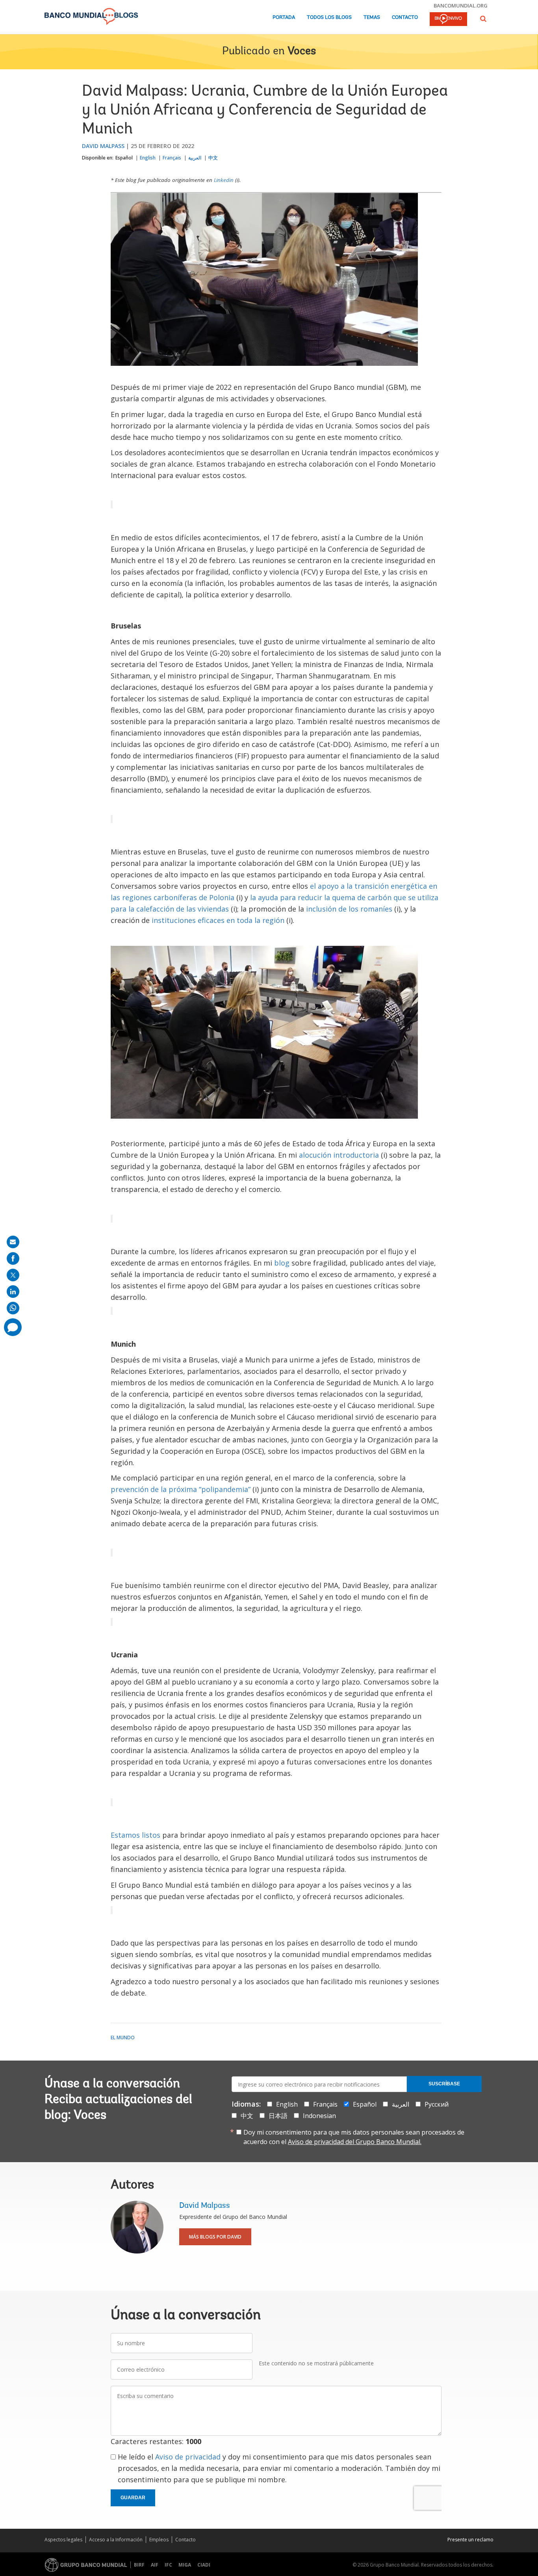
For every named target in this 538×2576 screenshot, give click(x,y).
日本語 (278, 2116)
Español (124, 158)
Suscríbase (444, 2084)
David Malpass (103, 146)
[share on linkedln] (13, 1292)
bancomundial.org (461, 6)
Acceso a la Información (116, 2540)
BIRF (139, 2565)
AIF (155, 2565)
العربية (195, 158)
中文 (213, 158)
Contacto (405, 18)
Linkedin (224, 180)
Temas (372, 18)
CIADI (204, 2565)
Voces (302, 52)
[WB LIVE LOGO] (448, 20)
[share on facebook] (13, 1258)
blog (282, 1263)
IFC (168, 2565)
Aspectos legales (63, 2540)
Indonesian (319, 2116)
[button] (483, 19)
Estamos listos (135, 1835)
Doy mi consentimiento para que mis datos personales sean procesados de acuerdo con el (354, 2137)
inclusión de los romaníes (349, 909)
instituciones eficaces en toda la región (218, 920)
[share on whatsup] (13, 1308)
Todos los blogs (329, 18)
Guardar (133, 2498)
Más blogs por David (215, 2237)
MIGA (185, 2565)
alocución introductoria (339, 1155)
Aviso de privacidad (188, 2457)
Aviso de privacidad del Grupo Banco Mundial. (355, 2142)
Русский (437, 2104)
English (148, 158)
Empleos (159, 2540)
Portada (284, 18)
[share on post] (13, 1275)
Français (172, 158)
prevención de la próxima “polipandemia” (181, 1489)
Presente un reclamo (470, 2540)
